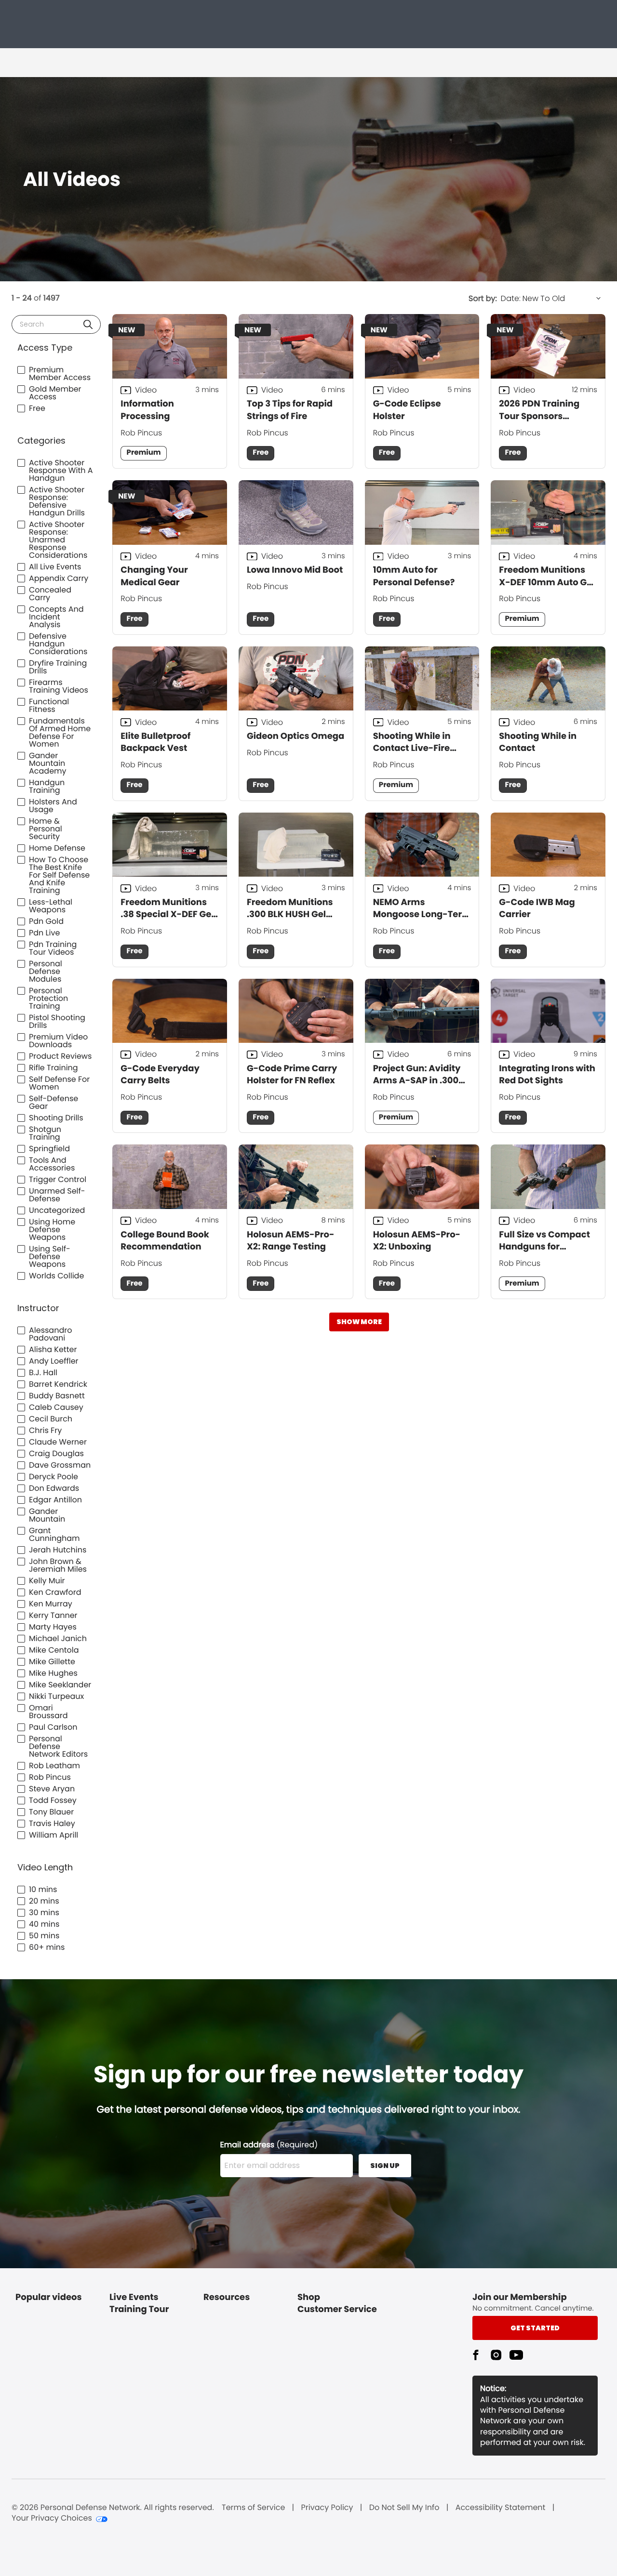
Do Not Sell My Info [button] (404, 2508)
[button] (88, 324)
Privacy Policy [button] (327, 2508)
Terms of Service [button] (253, 2508)
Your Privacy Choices (52, 2518)
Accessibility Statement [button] (501, 2508)
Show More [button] (359, 1322)
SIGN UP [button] (385, 2166)
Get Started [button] (535, 2328)
